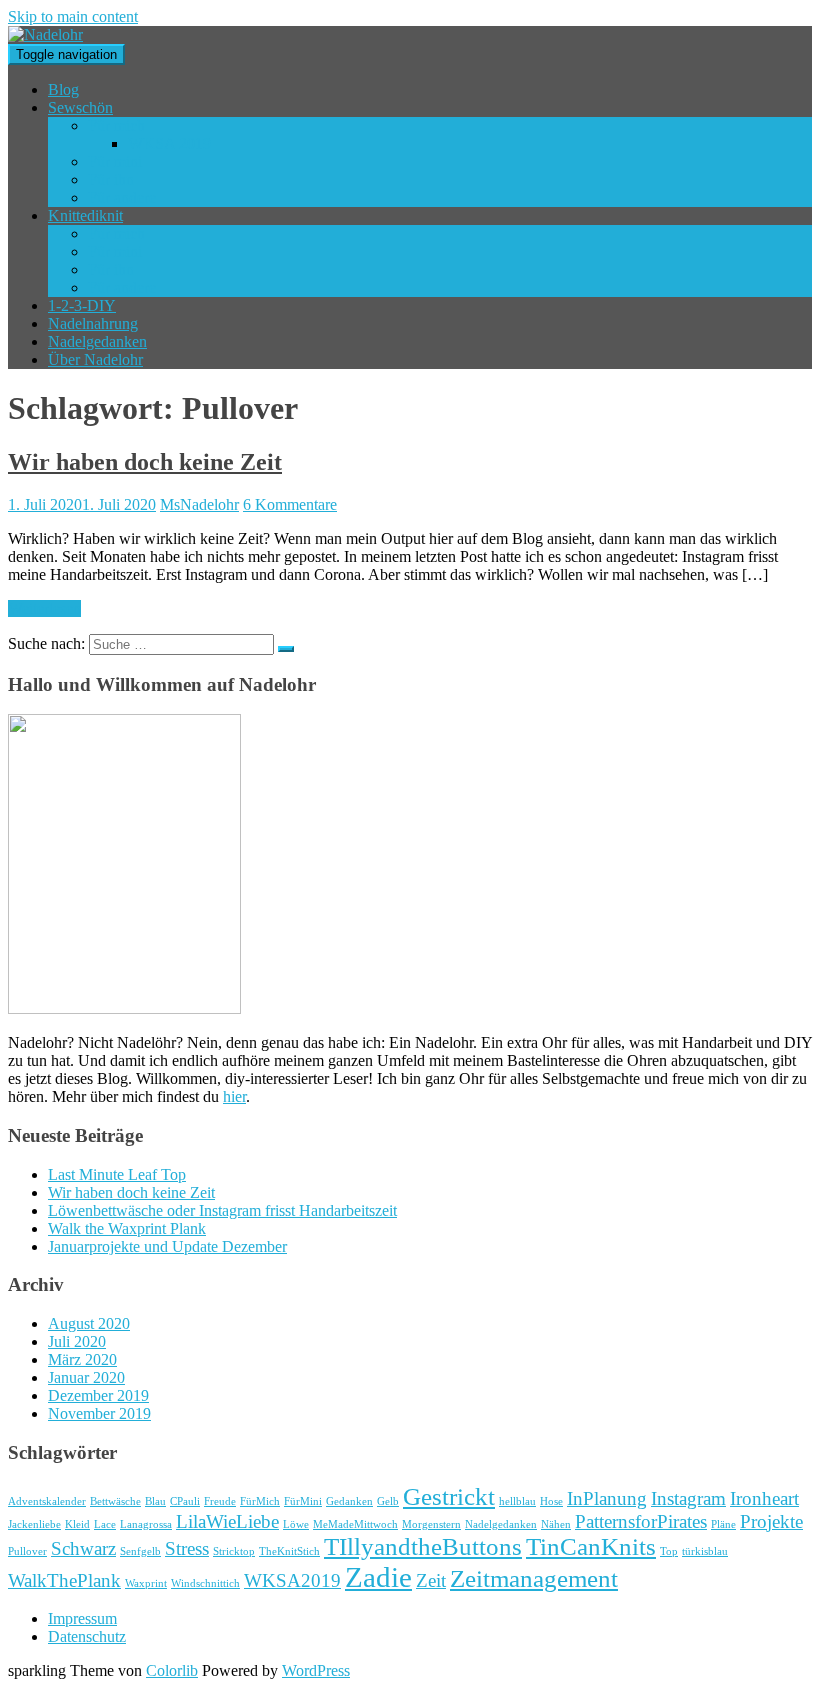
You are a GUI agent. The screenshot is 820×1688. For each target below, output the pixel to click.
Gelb (388, 1501)
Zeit (431, 1580)
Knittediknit (85, 215)
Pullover (27, 1551)
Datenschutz (87, 1636)
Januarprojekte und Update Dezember (167, 1246)
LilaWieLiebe (227, 1521)
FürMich (260, 1501)
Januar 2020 (86, 1377)
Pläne (723, 1524)
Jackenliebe (34, 1524)
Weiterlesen (44, 608)
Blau (155, 1501)
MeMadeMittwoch (355, 1524)
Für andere (122, 197)
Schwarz (83, 1548)
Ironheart (764, 1498)
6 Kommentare (290, 504)
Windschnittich (205, 1583)
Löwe (296, 1524)
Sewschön (80, 107)
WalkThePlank (64, 1580)
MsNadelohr (199, 504)
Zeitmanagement (534, 1578)
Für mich (116, 125)
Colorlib (172, 1670)
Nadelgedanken (97, 341)
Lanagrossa (146, 1524)
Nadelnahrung (93, 323)
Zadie (378, 1577)
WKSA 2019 (169, 143)
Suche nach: (46, 643)
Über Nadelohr (95, 359)
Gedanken (349, 1501)
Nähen (556, 1524)
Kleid (77, 1524)
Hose (551, 1501)
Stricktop (234, 1551)
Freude (220, 1501)
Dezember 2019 (98, 1395)
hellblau (517, 1501)
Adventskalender (47, 1501)
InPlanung (607, 1498)
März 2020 (82, 1359)
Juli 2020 (77, 1341)
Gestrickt (449, 1496)
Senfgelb (140, 1551)
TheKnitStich (289, 1551)
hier (234, 1096)
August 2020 (89, 1323)
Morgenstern (431, 1524)
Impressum (82, 1618)
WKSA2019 (292, 1580)
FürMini (303, 1501)
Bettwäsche (115, 1501)
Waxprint (146, 1583)
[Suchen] (286, 649)
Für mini (115, 161)
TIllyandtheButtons (423, 1546)
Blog (63, 89)
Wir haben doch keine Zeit (145, 462)
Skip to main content (73, 16)
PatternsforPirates (641, 1521)
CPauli (185, 1501)
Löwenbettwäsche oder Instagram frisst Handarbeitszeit (222, 1210)
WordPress (316, 1670)
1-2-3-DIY (82, 305)
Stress (187, 1548)
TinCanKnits (591, 1546)
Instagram (688, 1498)
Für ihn (111, 179)
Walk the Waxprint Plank (127, 1228)
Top (669, 1551)
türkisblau (705, 1551)
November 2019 (99, 1413)
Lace (105, 1524)
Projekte (771, 1521)
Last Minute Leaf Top (117, 1174)
